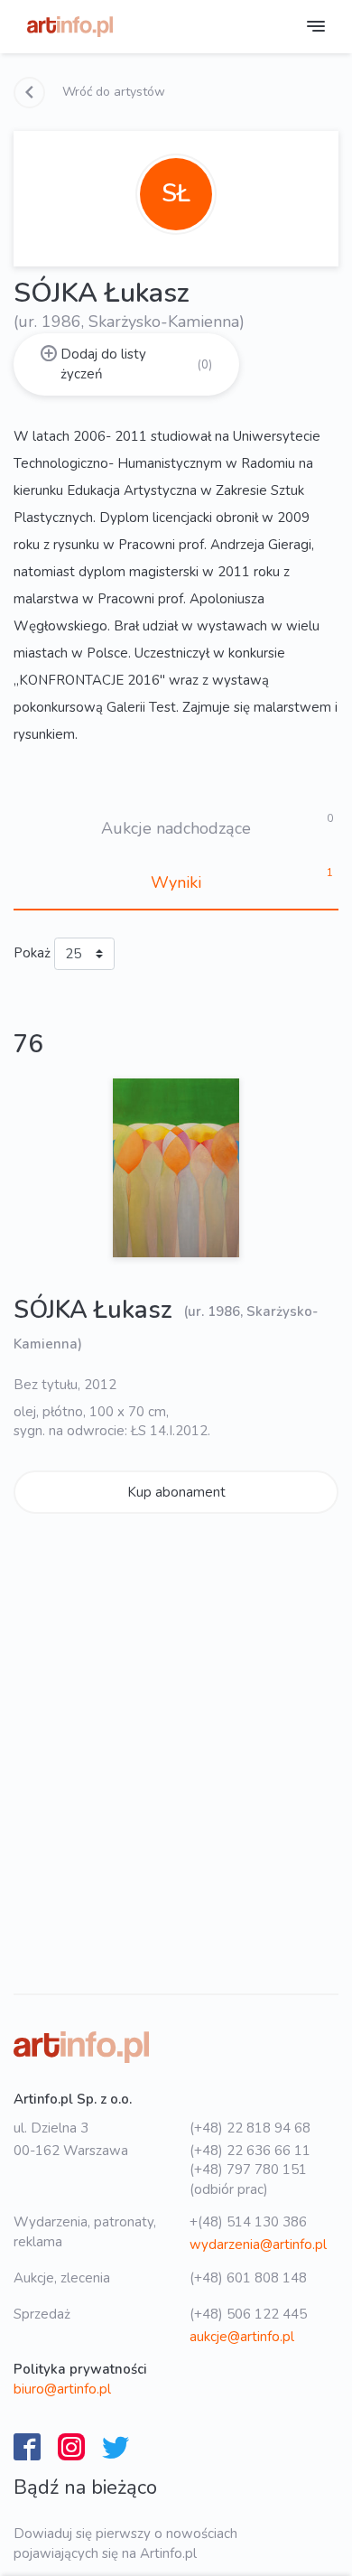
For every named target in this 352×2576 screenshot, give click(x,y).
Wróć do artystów (112, 92)
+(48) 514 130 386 (248, 2222)
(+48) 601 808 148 (248, 2278)
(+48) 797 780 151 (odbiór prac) (248, 2179)
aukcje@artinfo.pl (242, 2337)
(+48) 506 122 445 (248, 2314)
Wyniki (176, 882)
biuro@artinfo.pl (62, 2389)
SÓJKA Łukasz (96, 1310)
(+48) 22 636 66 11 (250, 2151)
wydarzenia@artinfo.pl (258, 2245)
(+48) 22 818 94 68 (250, 2128)
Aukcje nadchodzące (176, 828)
